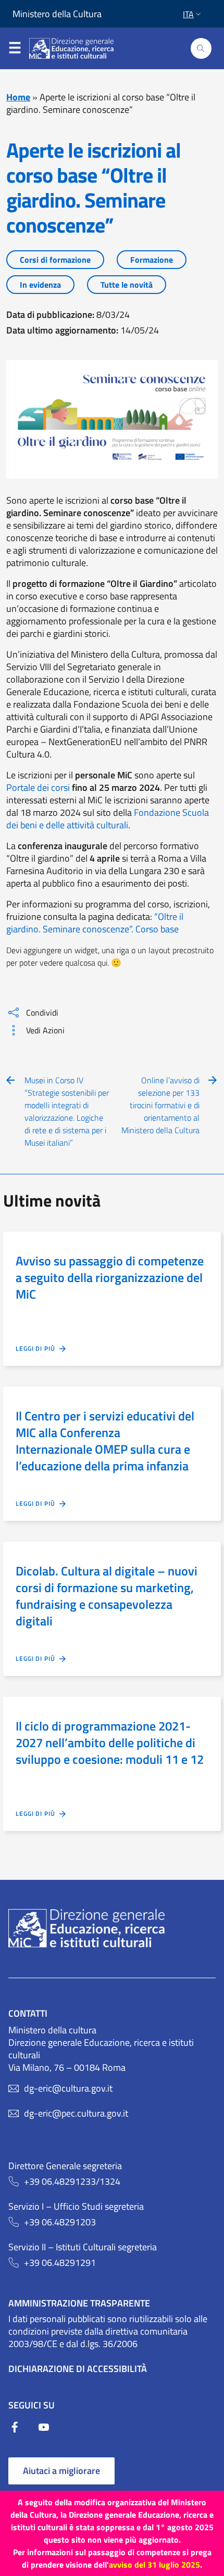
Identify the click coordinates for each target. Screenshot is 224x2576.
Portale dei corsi (38, 787)
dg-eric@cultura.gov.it (68, 2088)
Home (18, 97)
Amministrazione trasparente (79, 2303)
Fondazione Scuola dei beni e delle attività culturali (108, 819)
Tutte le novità (127, 285)
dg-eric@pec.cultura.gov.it (76, 2113)
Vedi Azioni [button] (45, 1030)
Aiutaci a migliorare (61, 2471)
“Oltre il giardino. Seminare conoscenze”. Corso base (95, 923)
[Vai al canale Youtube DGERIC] (44, 2430)
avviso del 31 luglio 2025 (154, 2565)
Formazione (152, 260)
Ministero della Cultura (57, 14)
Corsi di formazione (55, 260)
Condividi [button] (42, 1013)
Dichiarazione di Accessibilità (78, 2369)
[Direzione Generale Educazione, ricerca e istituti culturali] (78, 48)
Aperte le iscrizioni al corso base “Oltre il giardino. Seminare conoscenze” (94, 188)
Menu (15, 44)
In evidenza (40, 285)
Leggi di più (38, 1349)
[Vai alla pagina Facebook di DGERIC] (23, 2430)
